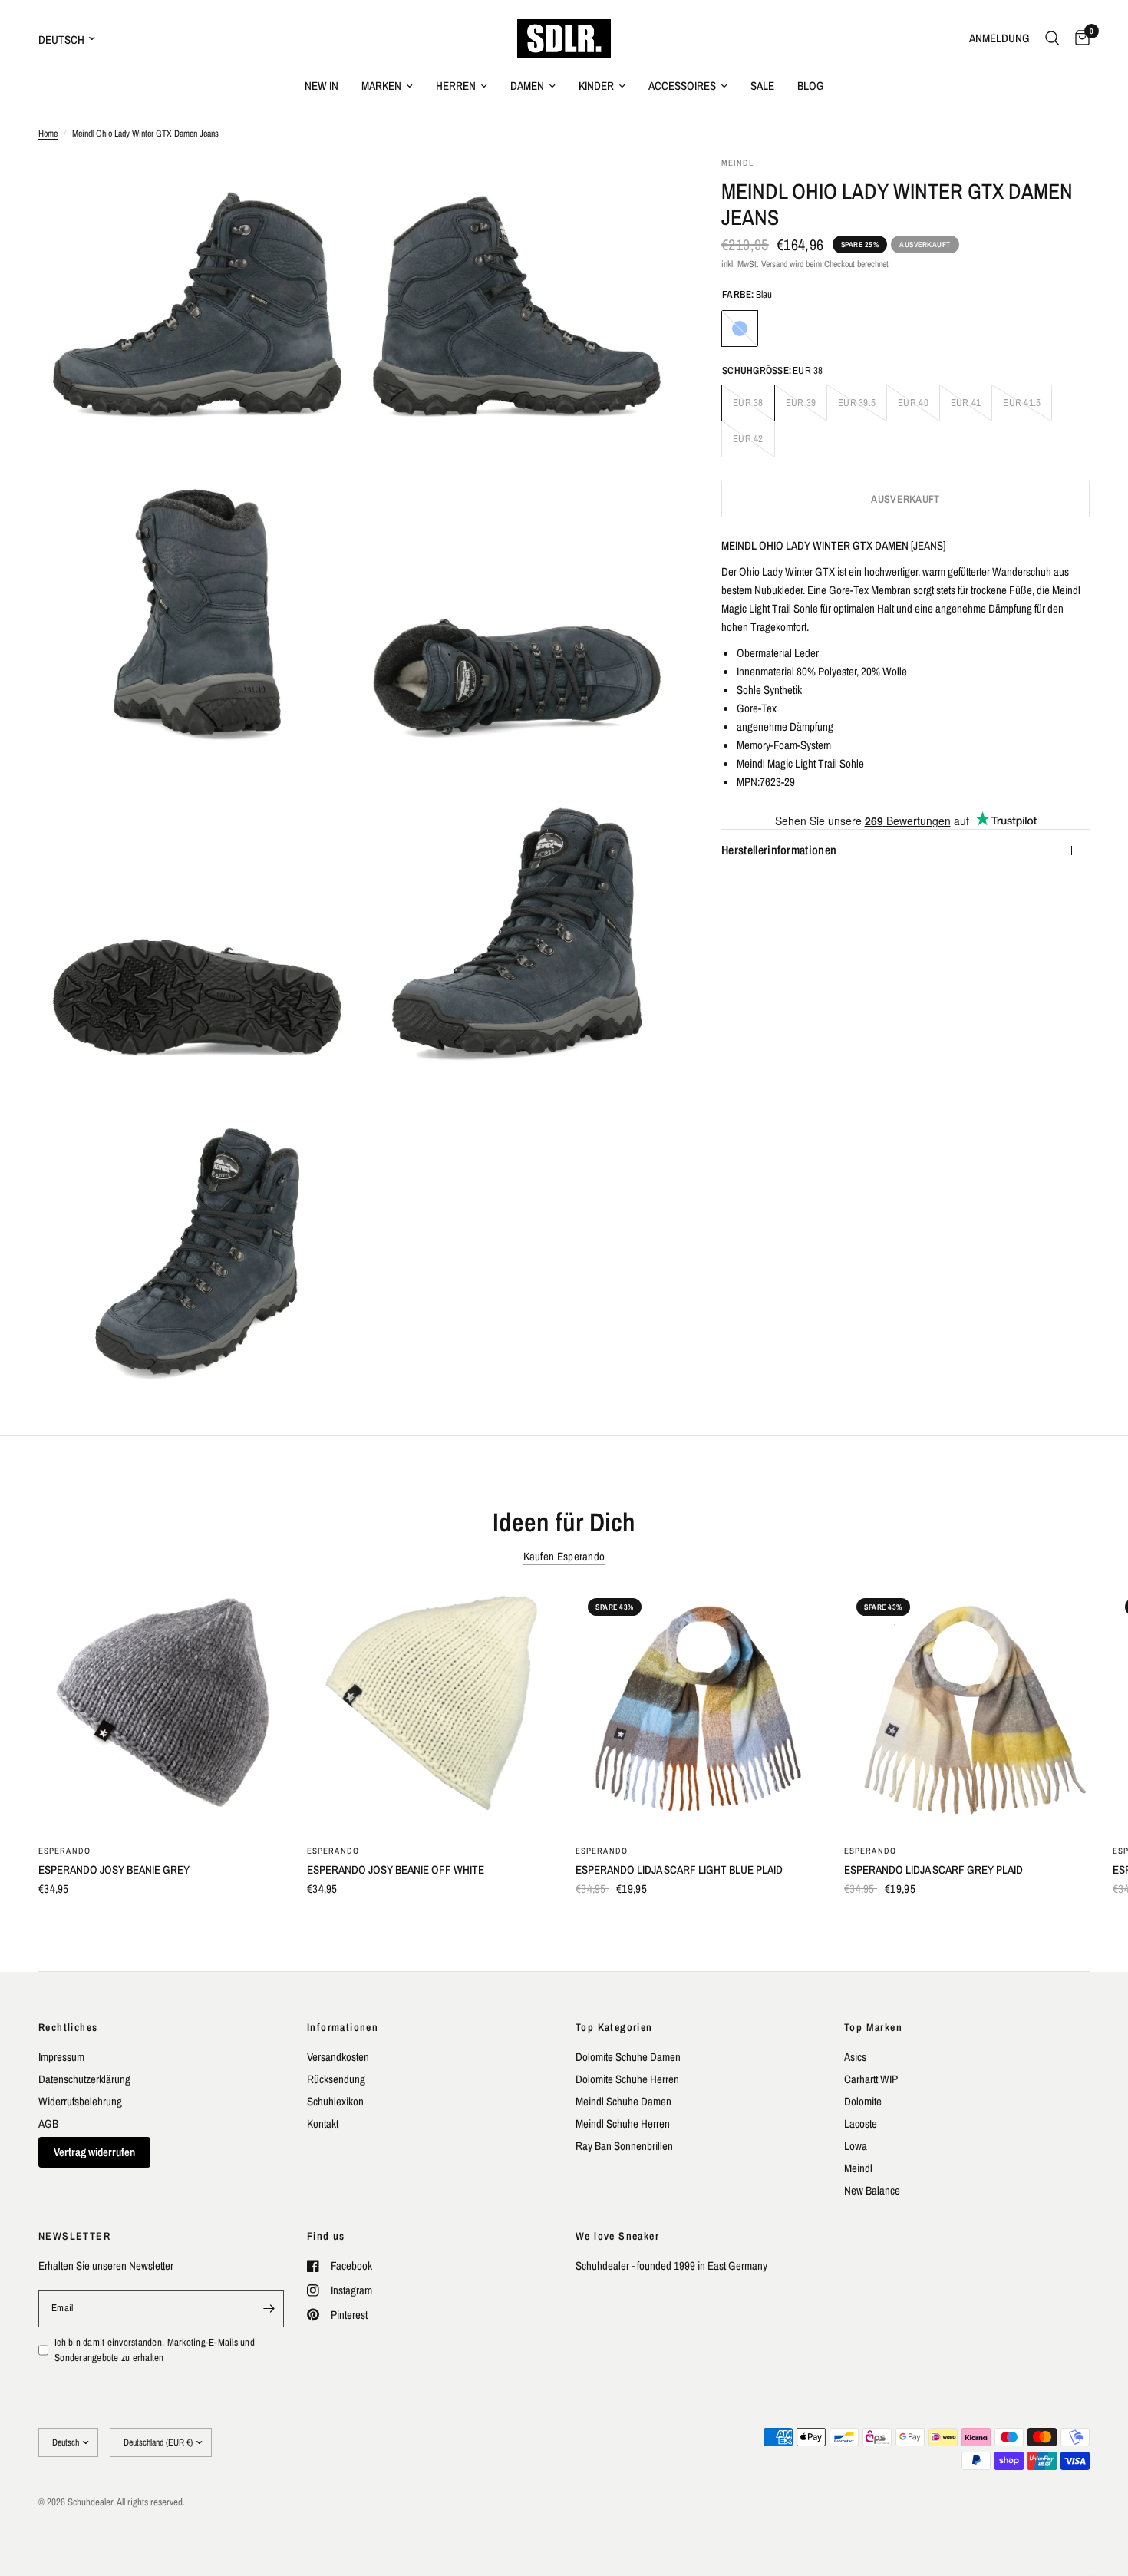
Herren (456, 86)
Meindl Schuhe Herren (623, 2124)
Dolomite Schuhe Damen (628, 2057)
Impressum (61, 2057)
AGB (48, 2124)
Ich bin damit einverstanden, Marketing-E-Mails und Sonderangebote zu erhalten (155, 2350)
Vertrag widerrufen (94, 2152)
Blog (811, 86)
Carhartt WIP (871, 2079)
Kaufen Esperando (564, 1556)
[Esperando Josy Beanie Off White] (430, 1709)
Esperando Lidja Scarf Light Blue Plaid (679, 1869)
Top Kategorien (614, 2027)
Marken (381, 86)
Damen (527, 86)
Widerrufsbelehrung (80, 2101)
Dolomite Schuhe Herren (627, 2079)
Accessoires (682, 86)
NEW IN (322, 86)
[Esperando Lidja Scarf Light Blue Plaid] (698, 1709)
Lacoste (861, 2124)
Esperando (64, 1851)
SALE (762, 86)
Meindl (858, 2168)
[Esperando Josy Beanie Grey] (161, 1709)
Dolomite (863, 2101)
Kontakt (323, 2124)
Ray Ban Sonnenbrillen (624, 2146)
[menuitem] (322, 86)
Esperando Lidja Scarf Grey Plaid (933, 1869)
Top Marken (873, 2027)
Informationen (343, 2027)
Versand (774, 264)
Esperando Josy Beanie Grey (114, 1869)
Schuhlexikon (335, 2101)
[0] (1079, 38)
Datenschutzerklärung (84, 2079)
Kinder (596, 86)
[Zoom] (324, 189)
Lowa (856, 2146)
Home (48, 134)
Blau (740, 329)
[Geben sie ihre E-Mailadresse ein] (269, 2309)
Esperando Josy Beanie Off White (396, 1869)
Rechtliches (68, 2027)
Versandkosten (338, 2057)
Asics (855, 2057)
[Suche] (1052, 38)
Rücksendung (336, 2079)
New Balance (872, 2190)
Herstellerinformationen (779, 850)
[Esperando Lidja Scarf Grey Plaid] (967, 1709)
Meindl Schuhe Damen (623, 2101)
